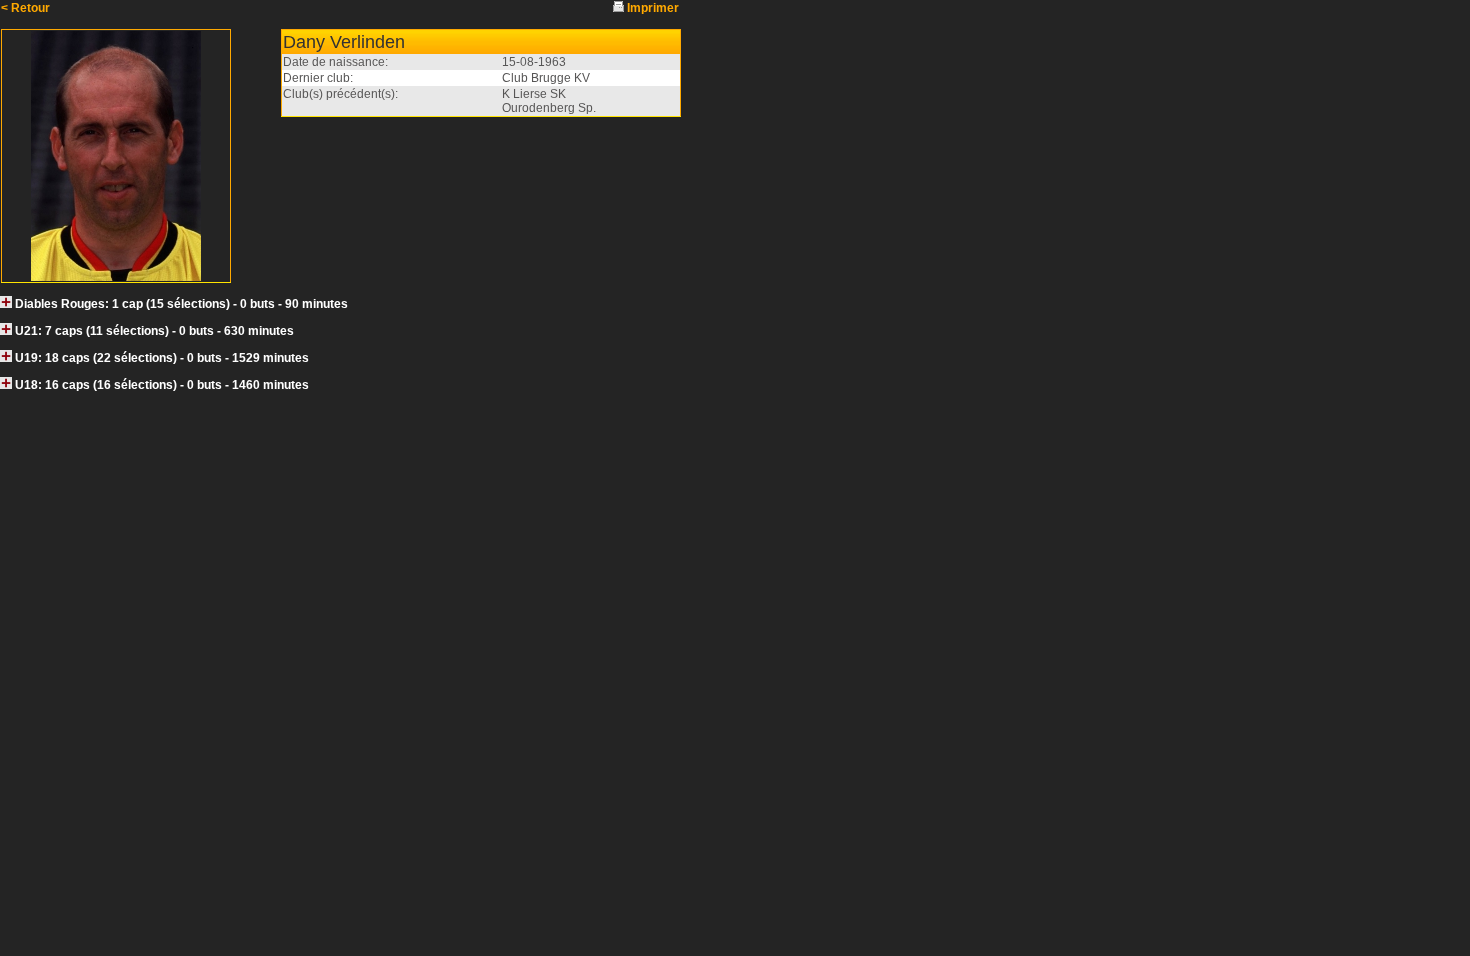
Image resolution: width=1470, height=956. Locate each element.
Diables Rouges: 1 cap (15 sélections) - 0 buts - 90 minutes (181, 304)
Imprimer (653, 8)
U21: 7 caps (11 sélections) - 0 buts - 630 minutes (154, 331)
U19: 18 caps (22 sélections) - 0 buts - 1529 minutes (162, 358)
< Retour (25, 8)
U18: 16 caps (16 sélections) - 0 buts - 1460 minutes (162, 385)
